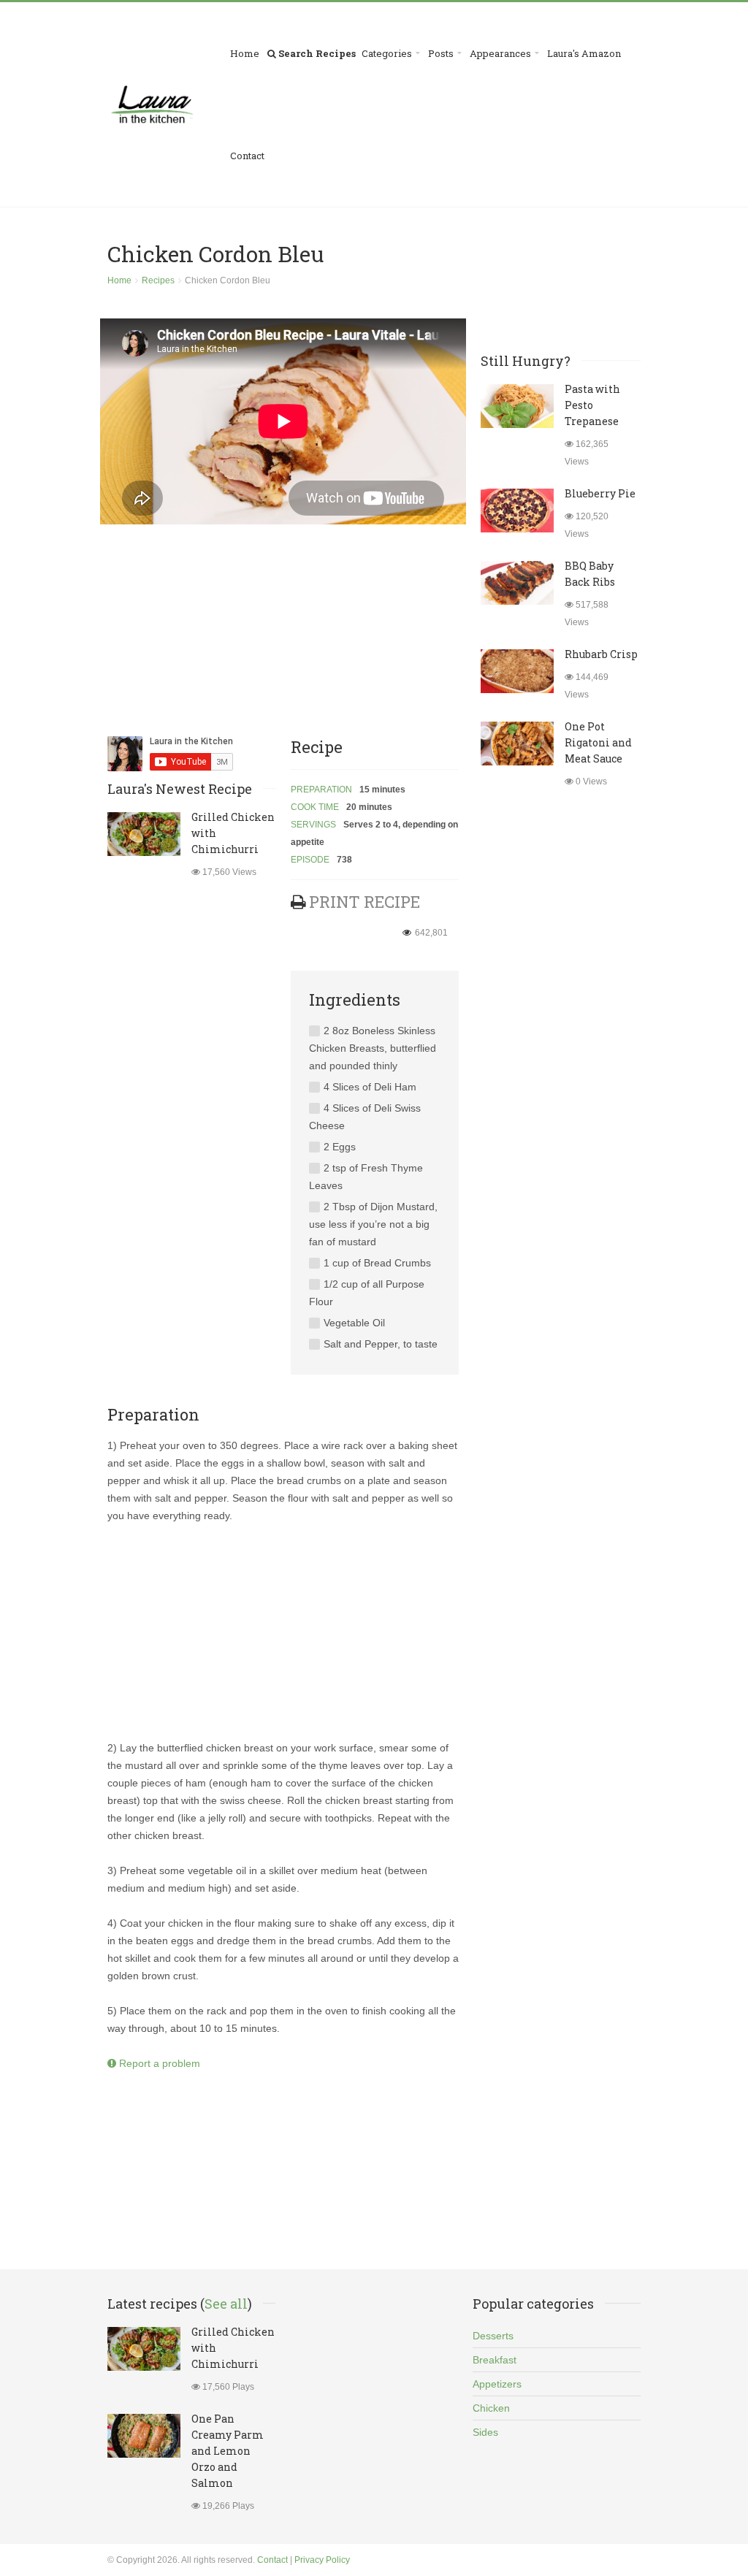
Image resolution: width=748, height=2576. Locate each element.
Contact (247, 156)
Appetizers (497, 2384)
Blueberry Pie (600, 493)
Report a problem (158, 2063)
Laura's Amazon (584, 53)
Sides (485, 2432)
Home (245, 53)
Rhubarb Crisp (601, 654)
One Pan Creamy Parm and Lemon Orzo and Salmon (228, 2451)
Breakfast (495, 2360)
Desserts (493, 2336)
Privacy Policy (322, 2560)
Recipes (158, 280)
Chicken (491, 2408)
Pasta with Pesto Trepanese (592, 405)
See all (226, 2304)
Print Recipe (365, 902)
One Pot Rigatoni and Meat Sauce (598, 742)
